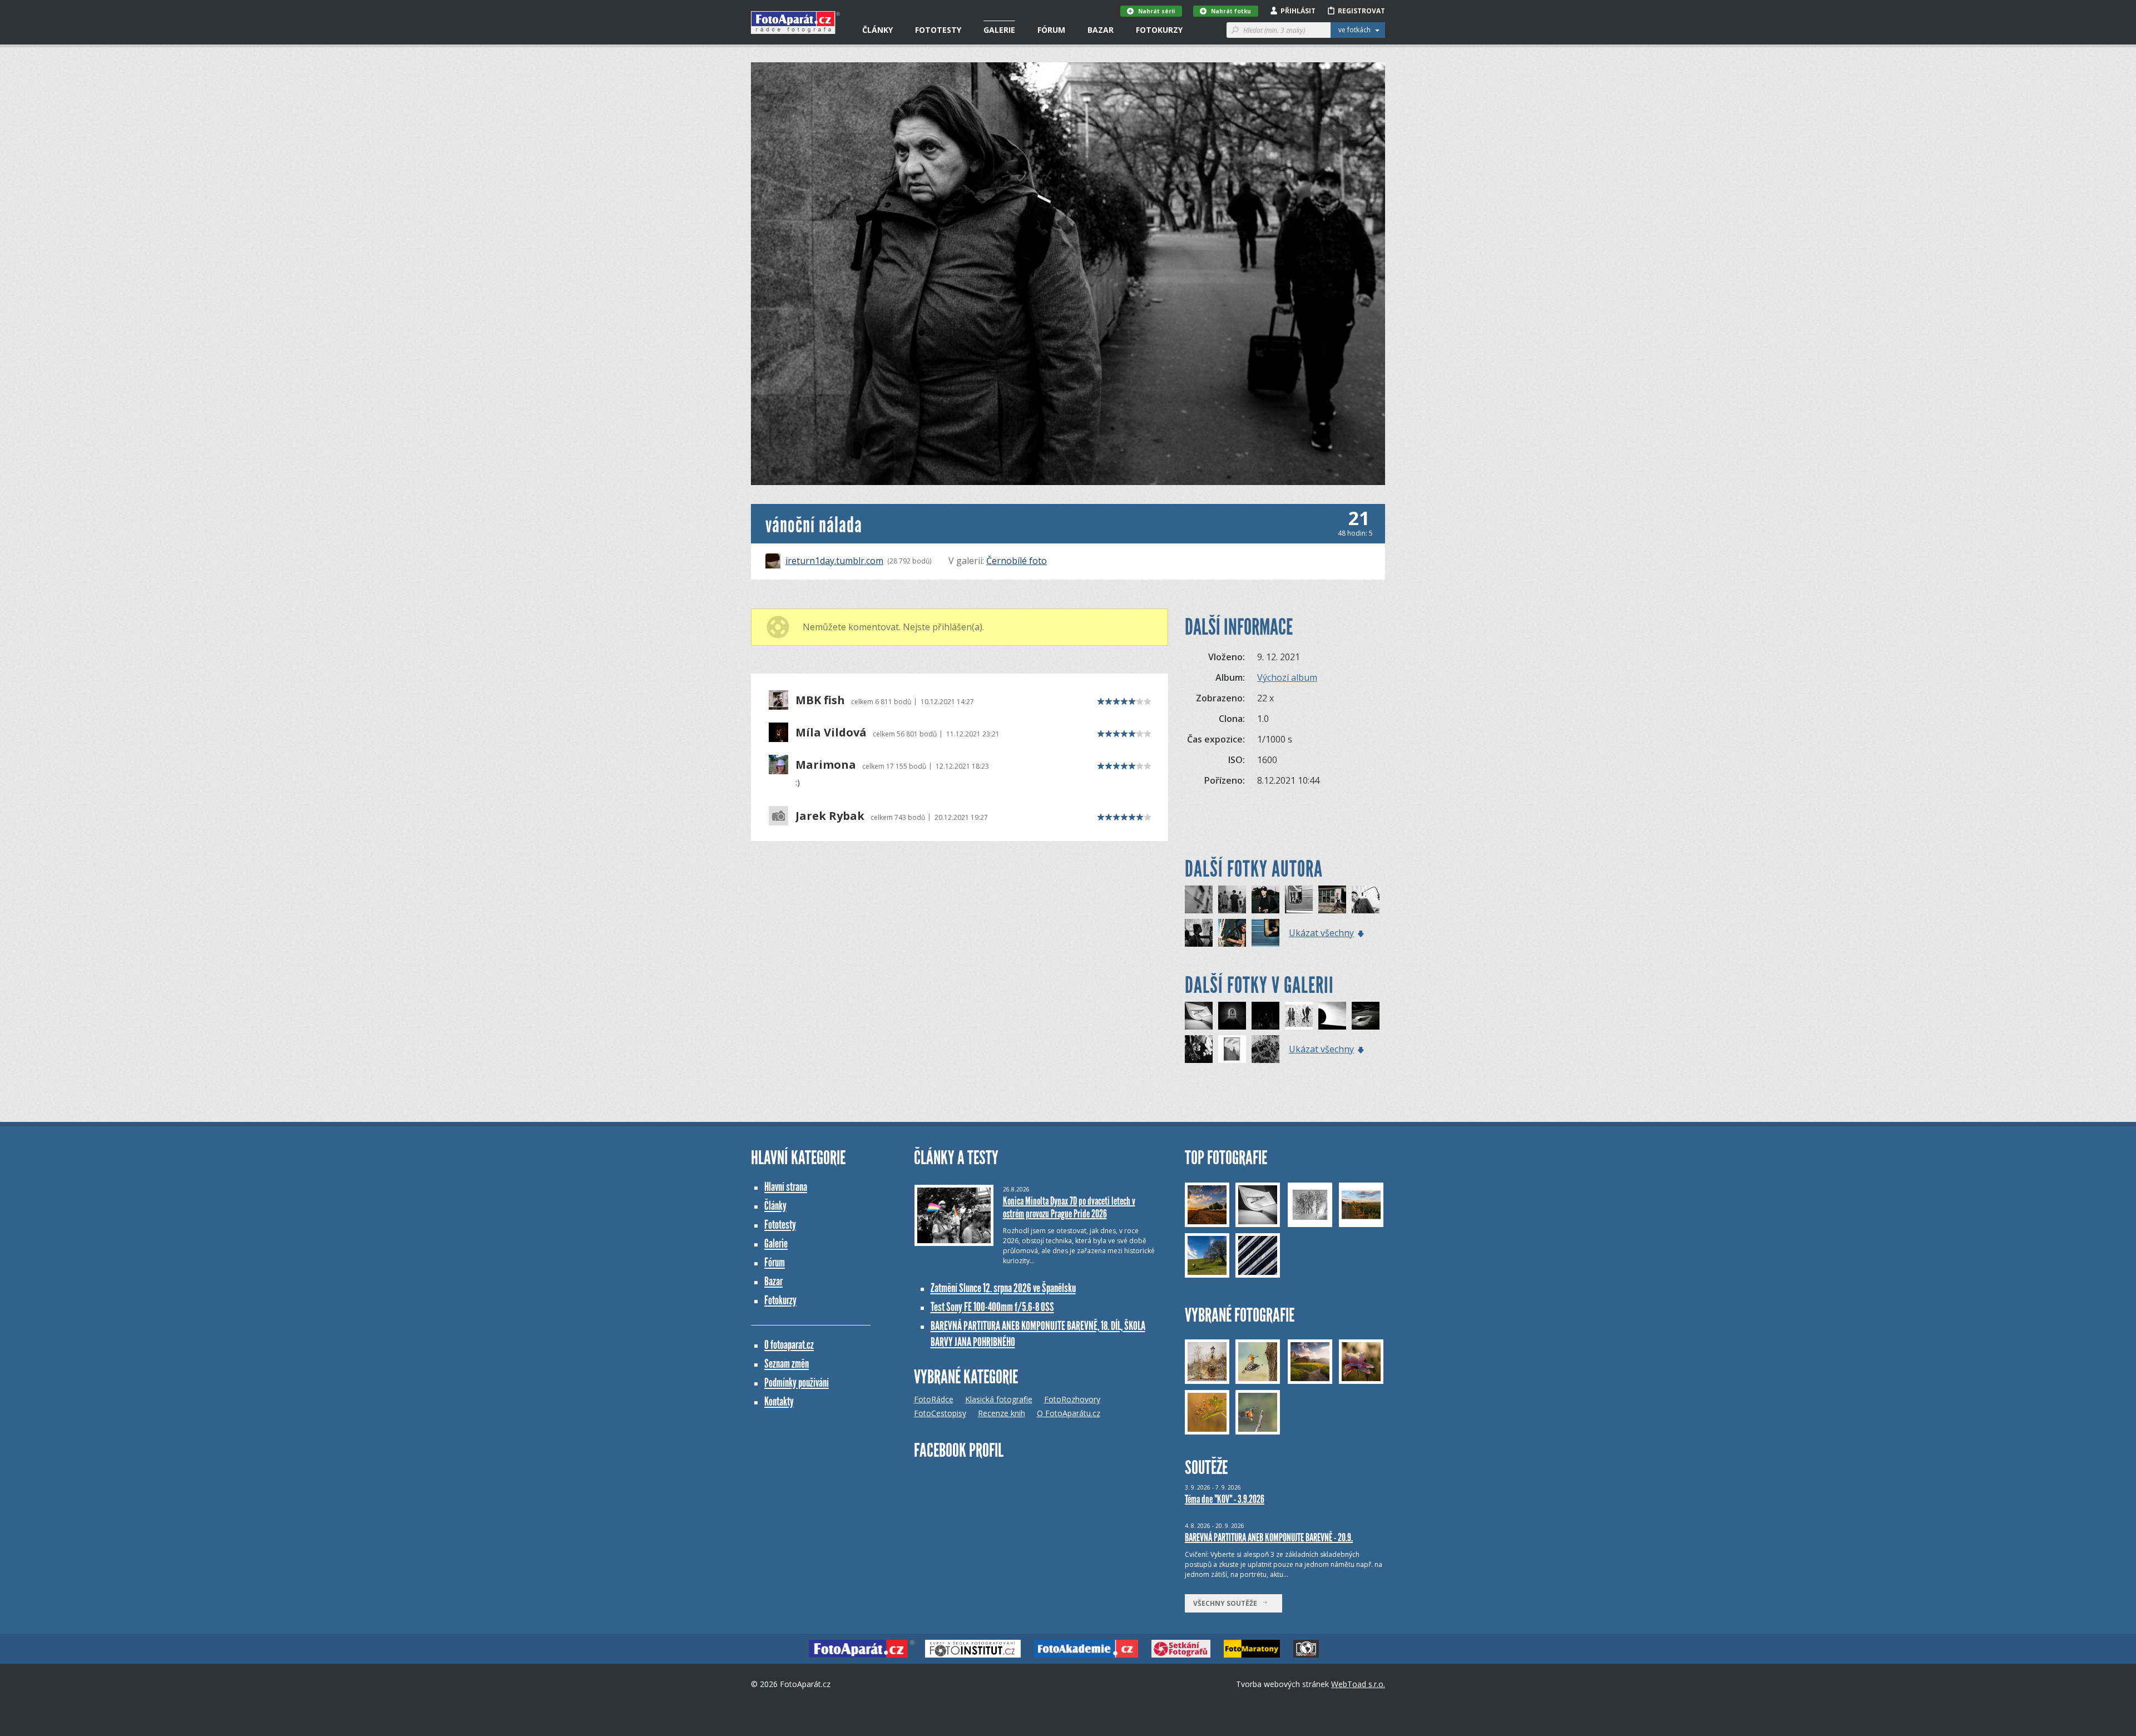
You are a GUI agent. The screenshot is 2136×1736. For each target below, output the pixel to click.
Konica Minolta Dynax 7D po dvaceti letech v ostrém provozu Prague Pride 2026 (1069, 1207)
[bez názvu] (1232, 899)
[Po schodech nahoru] (1199, 1016)
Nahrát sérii (1156, 11)
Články (877, 30)
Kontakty (779, 1401)
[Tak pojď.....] (1232, 1016)
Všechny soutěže (1228, 1603)
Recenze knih (1002, 1413)
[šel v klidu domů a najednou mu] (1199, 899)
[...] (1199, 1049)
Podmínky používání (797, 1383)
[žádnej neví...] (1332, 1016)
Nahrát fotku (1231, 11)
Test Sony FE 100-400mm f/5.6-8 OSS (992, 1307)
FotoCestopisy (940, 1413)
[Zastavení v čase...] (1232, 1049)
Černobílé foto (1017, 561)
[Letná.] (1332, 899)
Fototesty (938, 30)
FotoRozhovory (1072, 1399)
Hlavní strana (786, 1187)
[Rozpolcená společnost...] (1299, 1016)
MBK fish (820, 700)
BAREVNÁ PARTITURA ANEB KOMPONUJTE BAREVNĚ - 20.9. (1269, 1537)
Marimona (826, 765)
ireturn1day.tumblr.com (834, 561)
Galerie (999, 30)
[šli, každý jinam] (1199, 933)
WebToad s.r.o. (1358, 1684)
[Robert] (1232, 933)
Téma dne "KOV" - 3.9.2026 (1225, 1499)
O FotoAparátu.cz (1069, 1413)
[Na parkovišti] (1366, 1016)
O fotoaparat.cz (789, 1345)
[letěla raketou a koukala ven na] (1299, 899)
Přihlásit (1298, 11)
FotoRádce (934, 1399)
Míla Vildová (831, 733)
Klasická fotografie (999, 1399)
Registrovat (1361, 11)
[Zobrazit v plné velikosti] (1068, 274)
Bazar (1101, 30)
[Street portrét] (1265, 899)
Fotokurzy (1159, 30)
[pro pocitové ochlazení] (1265, 1049)
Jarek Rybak (830, 816)
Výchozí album (1287, 677)
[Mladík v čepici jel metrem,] (1265, 933)
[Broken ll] (1265, 1016)
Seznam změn (787, 1364)
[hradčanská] (1366, 899)
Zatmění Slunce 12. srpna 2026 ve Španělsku (1003, 1288)
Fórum (1051, 30)
